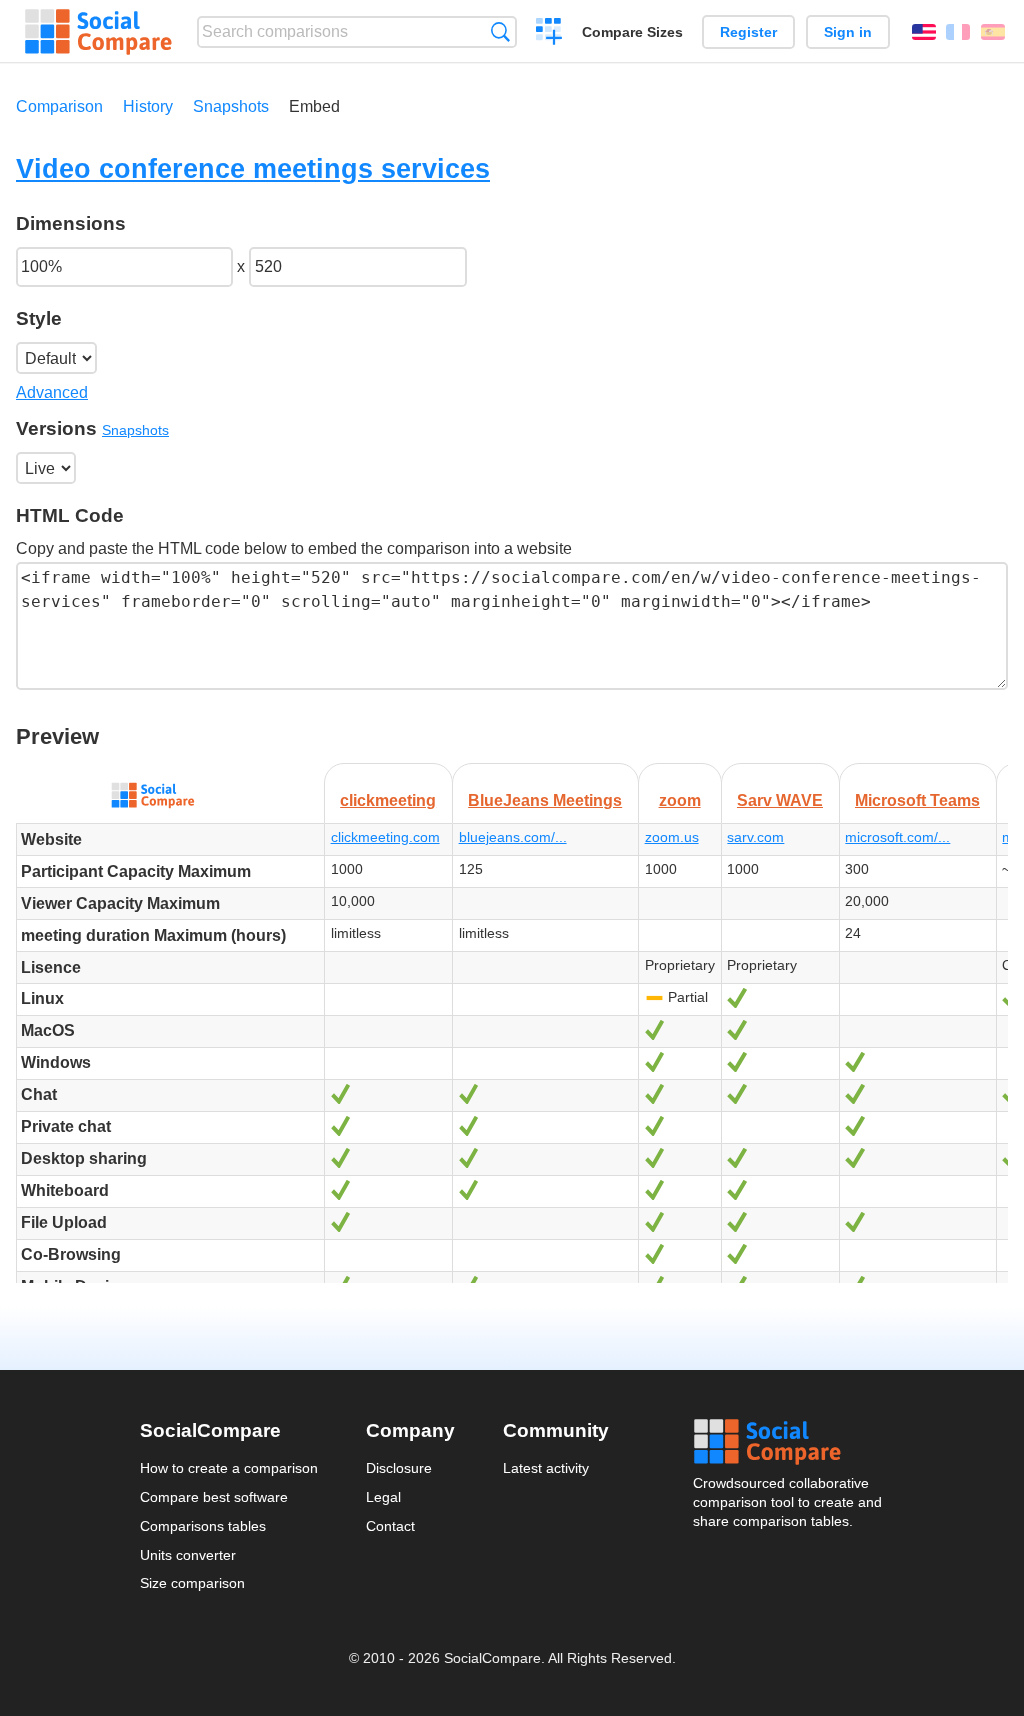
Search (500, 31)
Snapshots (231, 106)
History (148, 106)
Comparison (59, 106)
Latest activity (546, 1468)
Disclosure (399, 1468)
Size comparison (192, 1583)
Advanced (52, 392)
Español (993, 32)
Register (748, 32)
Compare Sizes (632, 32)
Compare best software (214, 1497)
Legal (383, 1497)
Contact (390, 1526)
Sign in (848, 32)
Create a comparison (549, 34)
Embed (314, 106)
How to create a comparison (229, 1468)
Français (958, 32)
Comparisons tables (203, 1526)
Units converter (188, 1555)
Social (789, 1442)
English (924, 32)
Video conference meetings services (253, 168)
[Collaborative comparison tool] (98, 32)
